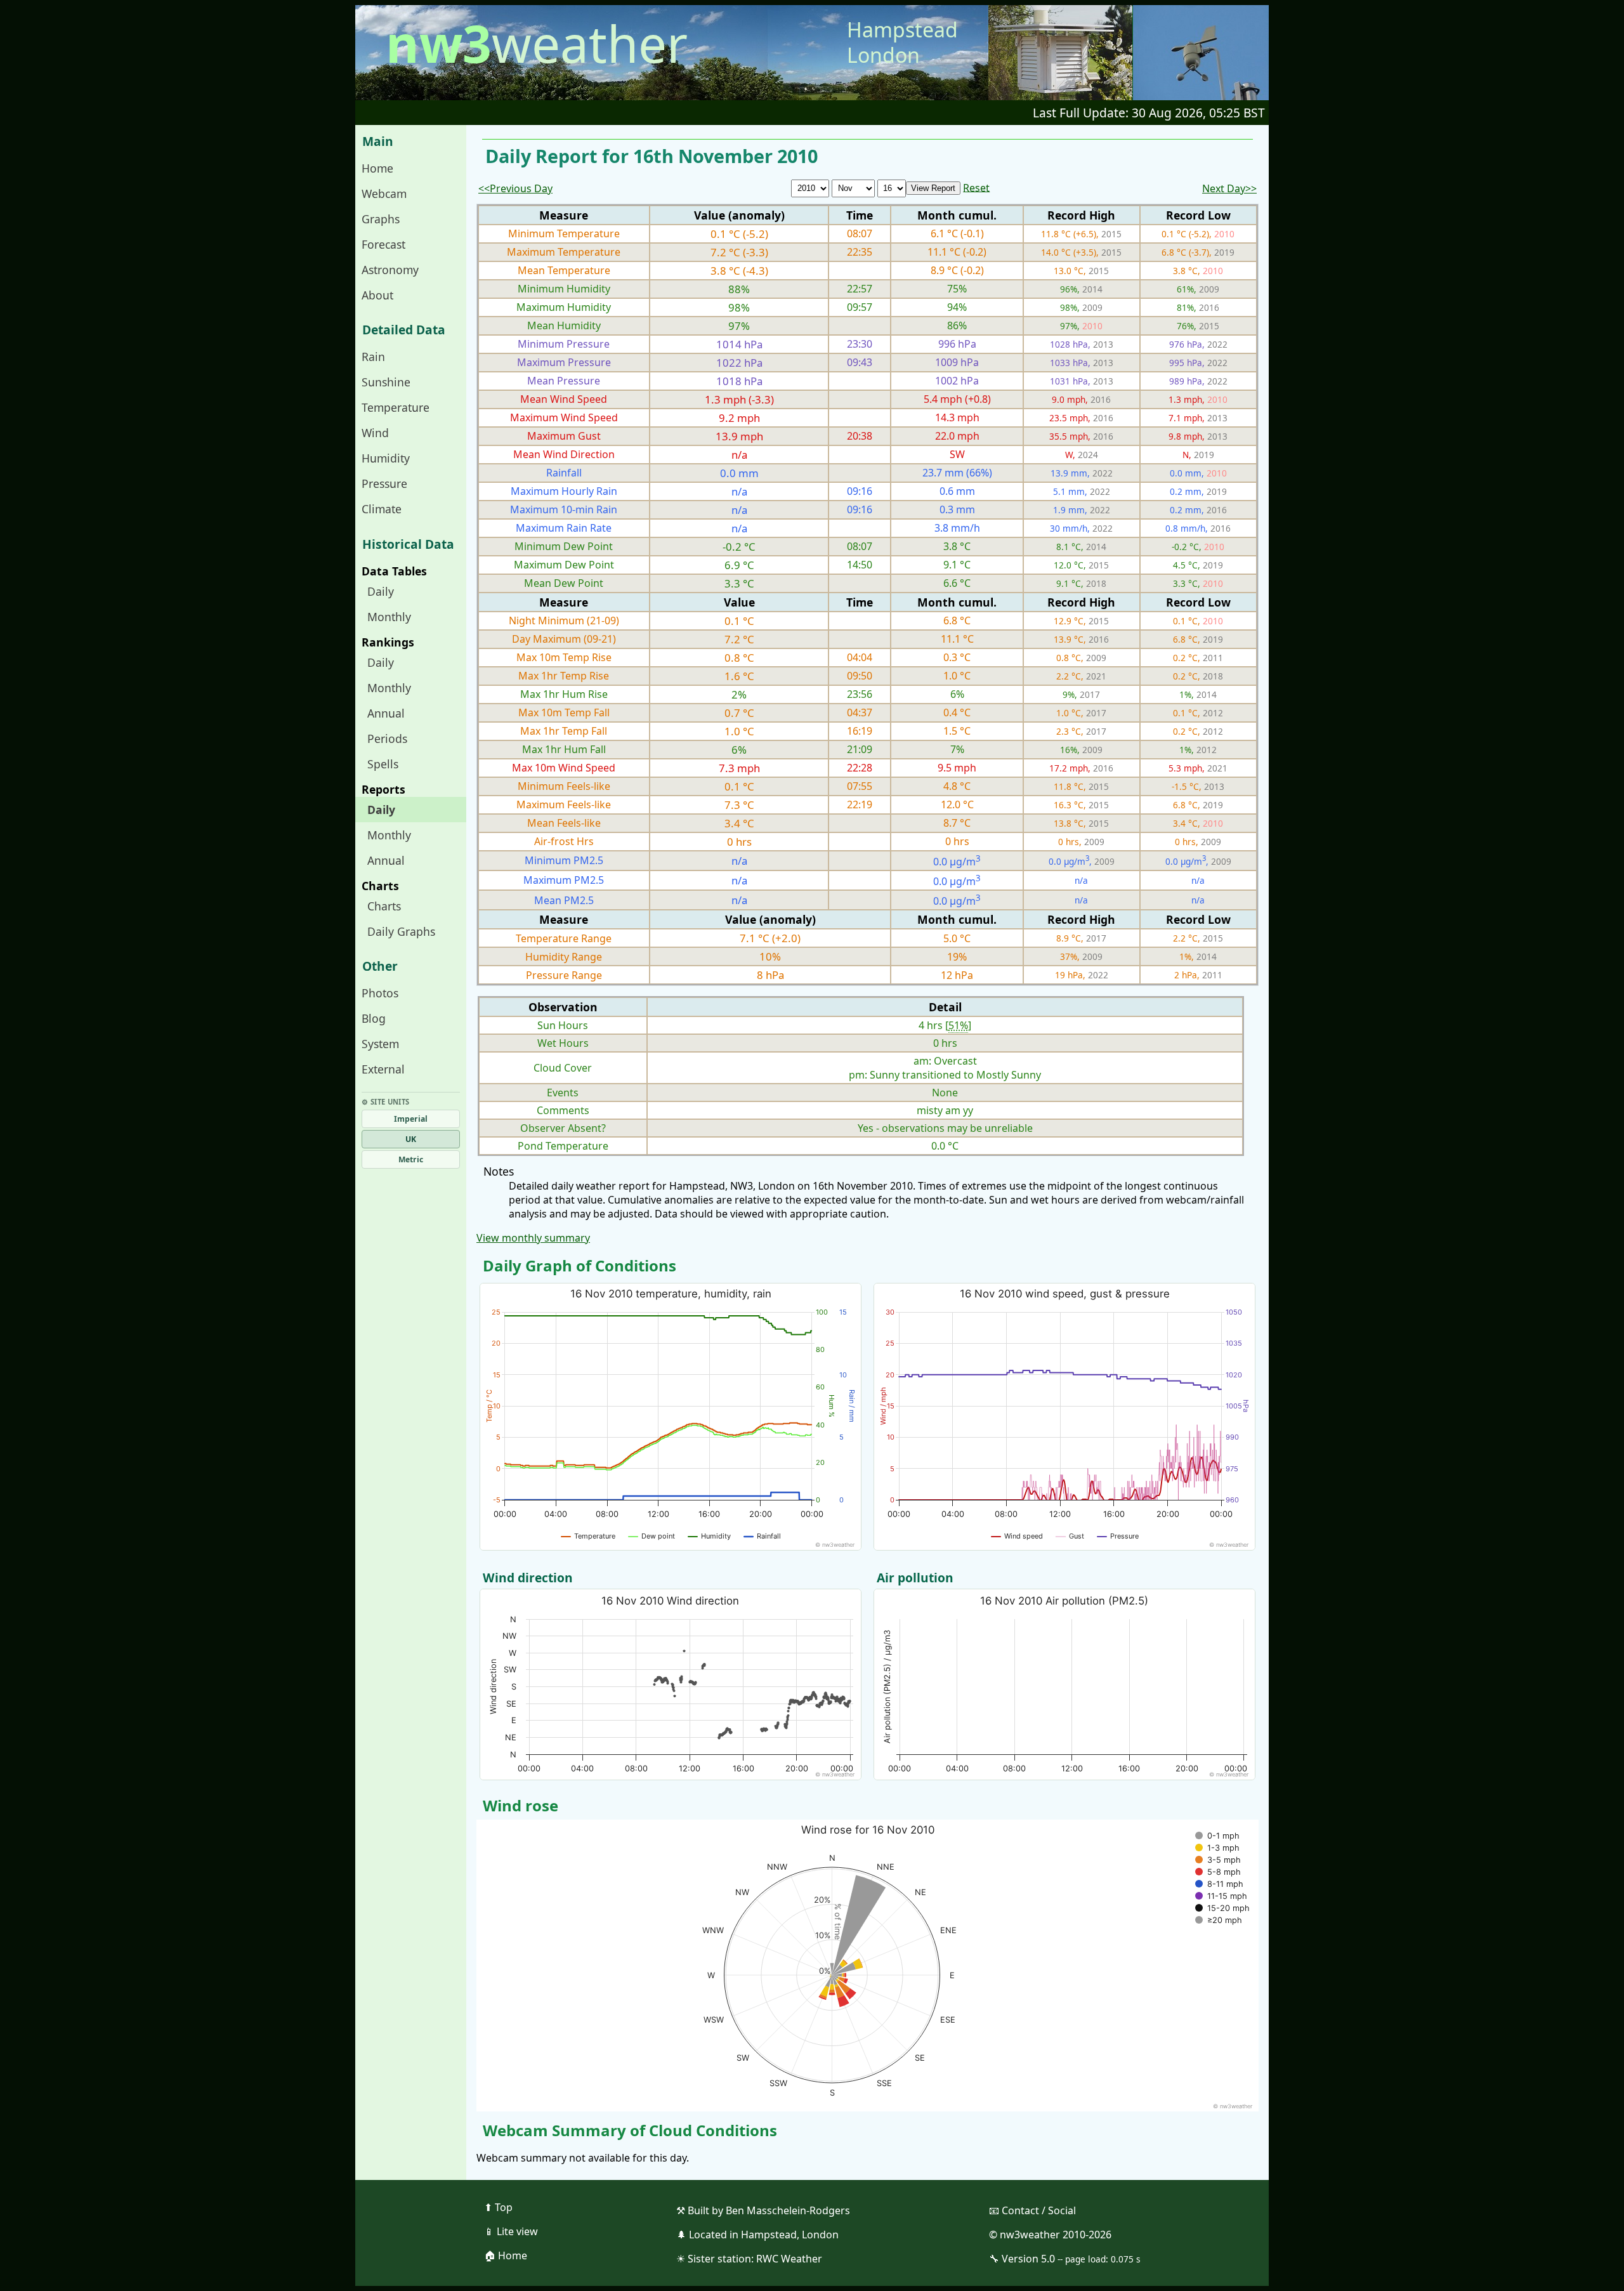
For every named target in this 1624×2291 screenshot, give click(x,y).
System (380, 1044)
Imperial (411, 1119)
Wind (375, 433)
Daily (381, 591)
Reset (976, 187)
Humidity (386, 458)
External (383, 1069)
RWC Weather (789, 2259)
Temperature (396, 407)
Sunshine (386, 382)
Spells (383, 764)
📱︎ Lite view (511, 2231)
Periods (387, 739)
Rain (373, 357)
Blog (374, 1018)
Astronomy (390, 270)
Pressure (384, 483)
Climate (382, 509)
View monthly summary (533, 1238)
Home (377, 168)
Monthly (389, 617)
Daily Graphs (401, 931)
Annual (386, 713)
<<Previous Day (515, 188)
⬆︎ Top (498, 2207)
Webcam (384, 194)
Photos (380, 993)
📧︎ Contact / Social (1032, 2210)
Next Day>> (1229, 188)
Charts (384, 906)
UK (411, 1139)
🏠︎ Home (506, 2255)
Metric (411, 1159)
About (377, 295)
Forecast (383, 244)
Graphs (381, 219)
